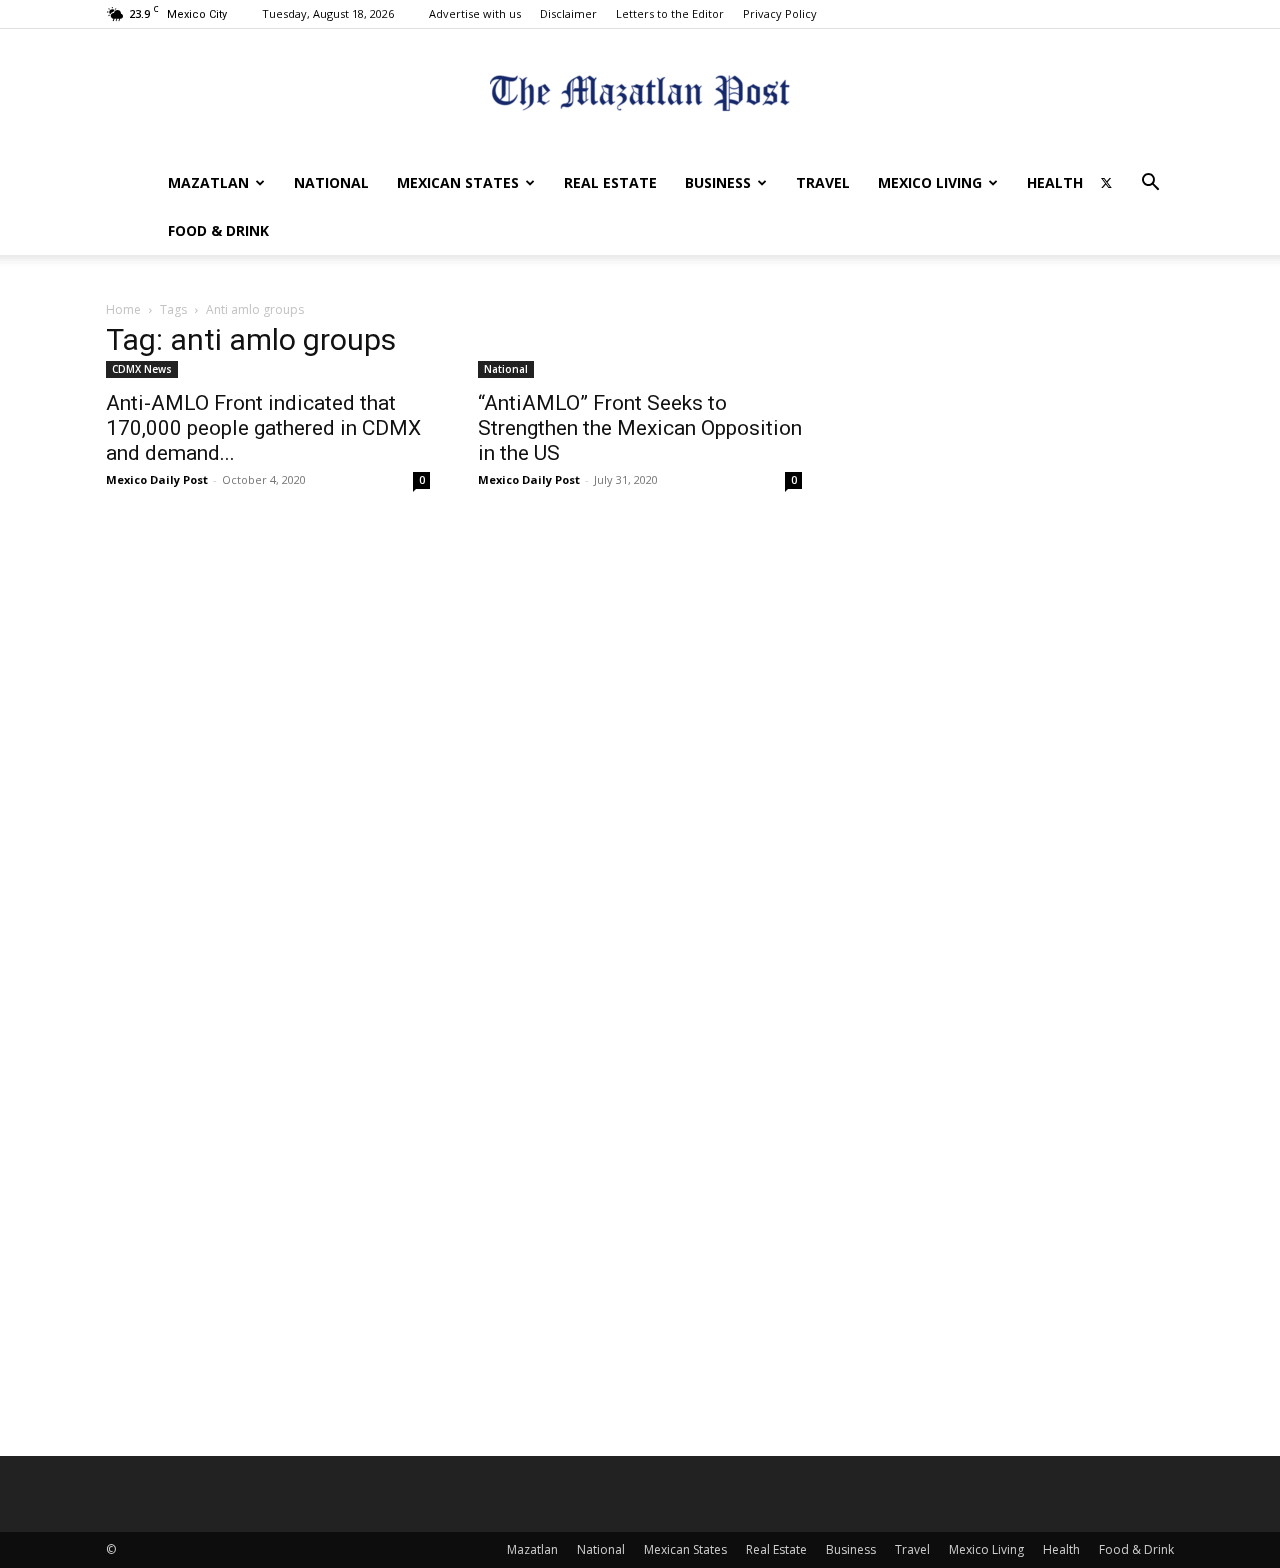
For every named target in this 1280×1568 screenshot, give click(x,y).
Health (1055, 182)
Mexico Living (930, 182)
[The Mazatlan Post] (640, 95)
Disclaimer (568, 13)
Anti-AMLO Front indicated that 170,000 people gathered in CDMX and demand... (263, 428)
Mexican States (458, 182)
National (331, 182)
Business (718, 182)
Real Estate (610, 182)
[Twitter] (1106, 183)
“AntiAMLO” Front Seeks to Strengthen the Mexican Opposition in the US (640, 428)
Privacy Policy (780, 13)
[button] (1150, 184)
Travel (823, 182)
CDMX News (142, 369)
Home (123, 309)
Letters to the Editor (670, 13)
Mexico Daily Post (157, 479)
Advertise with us (475, 13)
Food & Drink (218, 230)
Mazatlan (208, 182)
